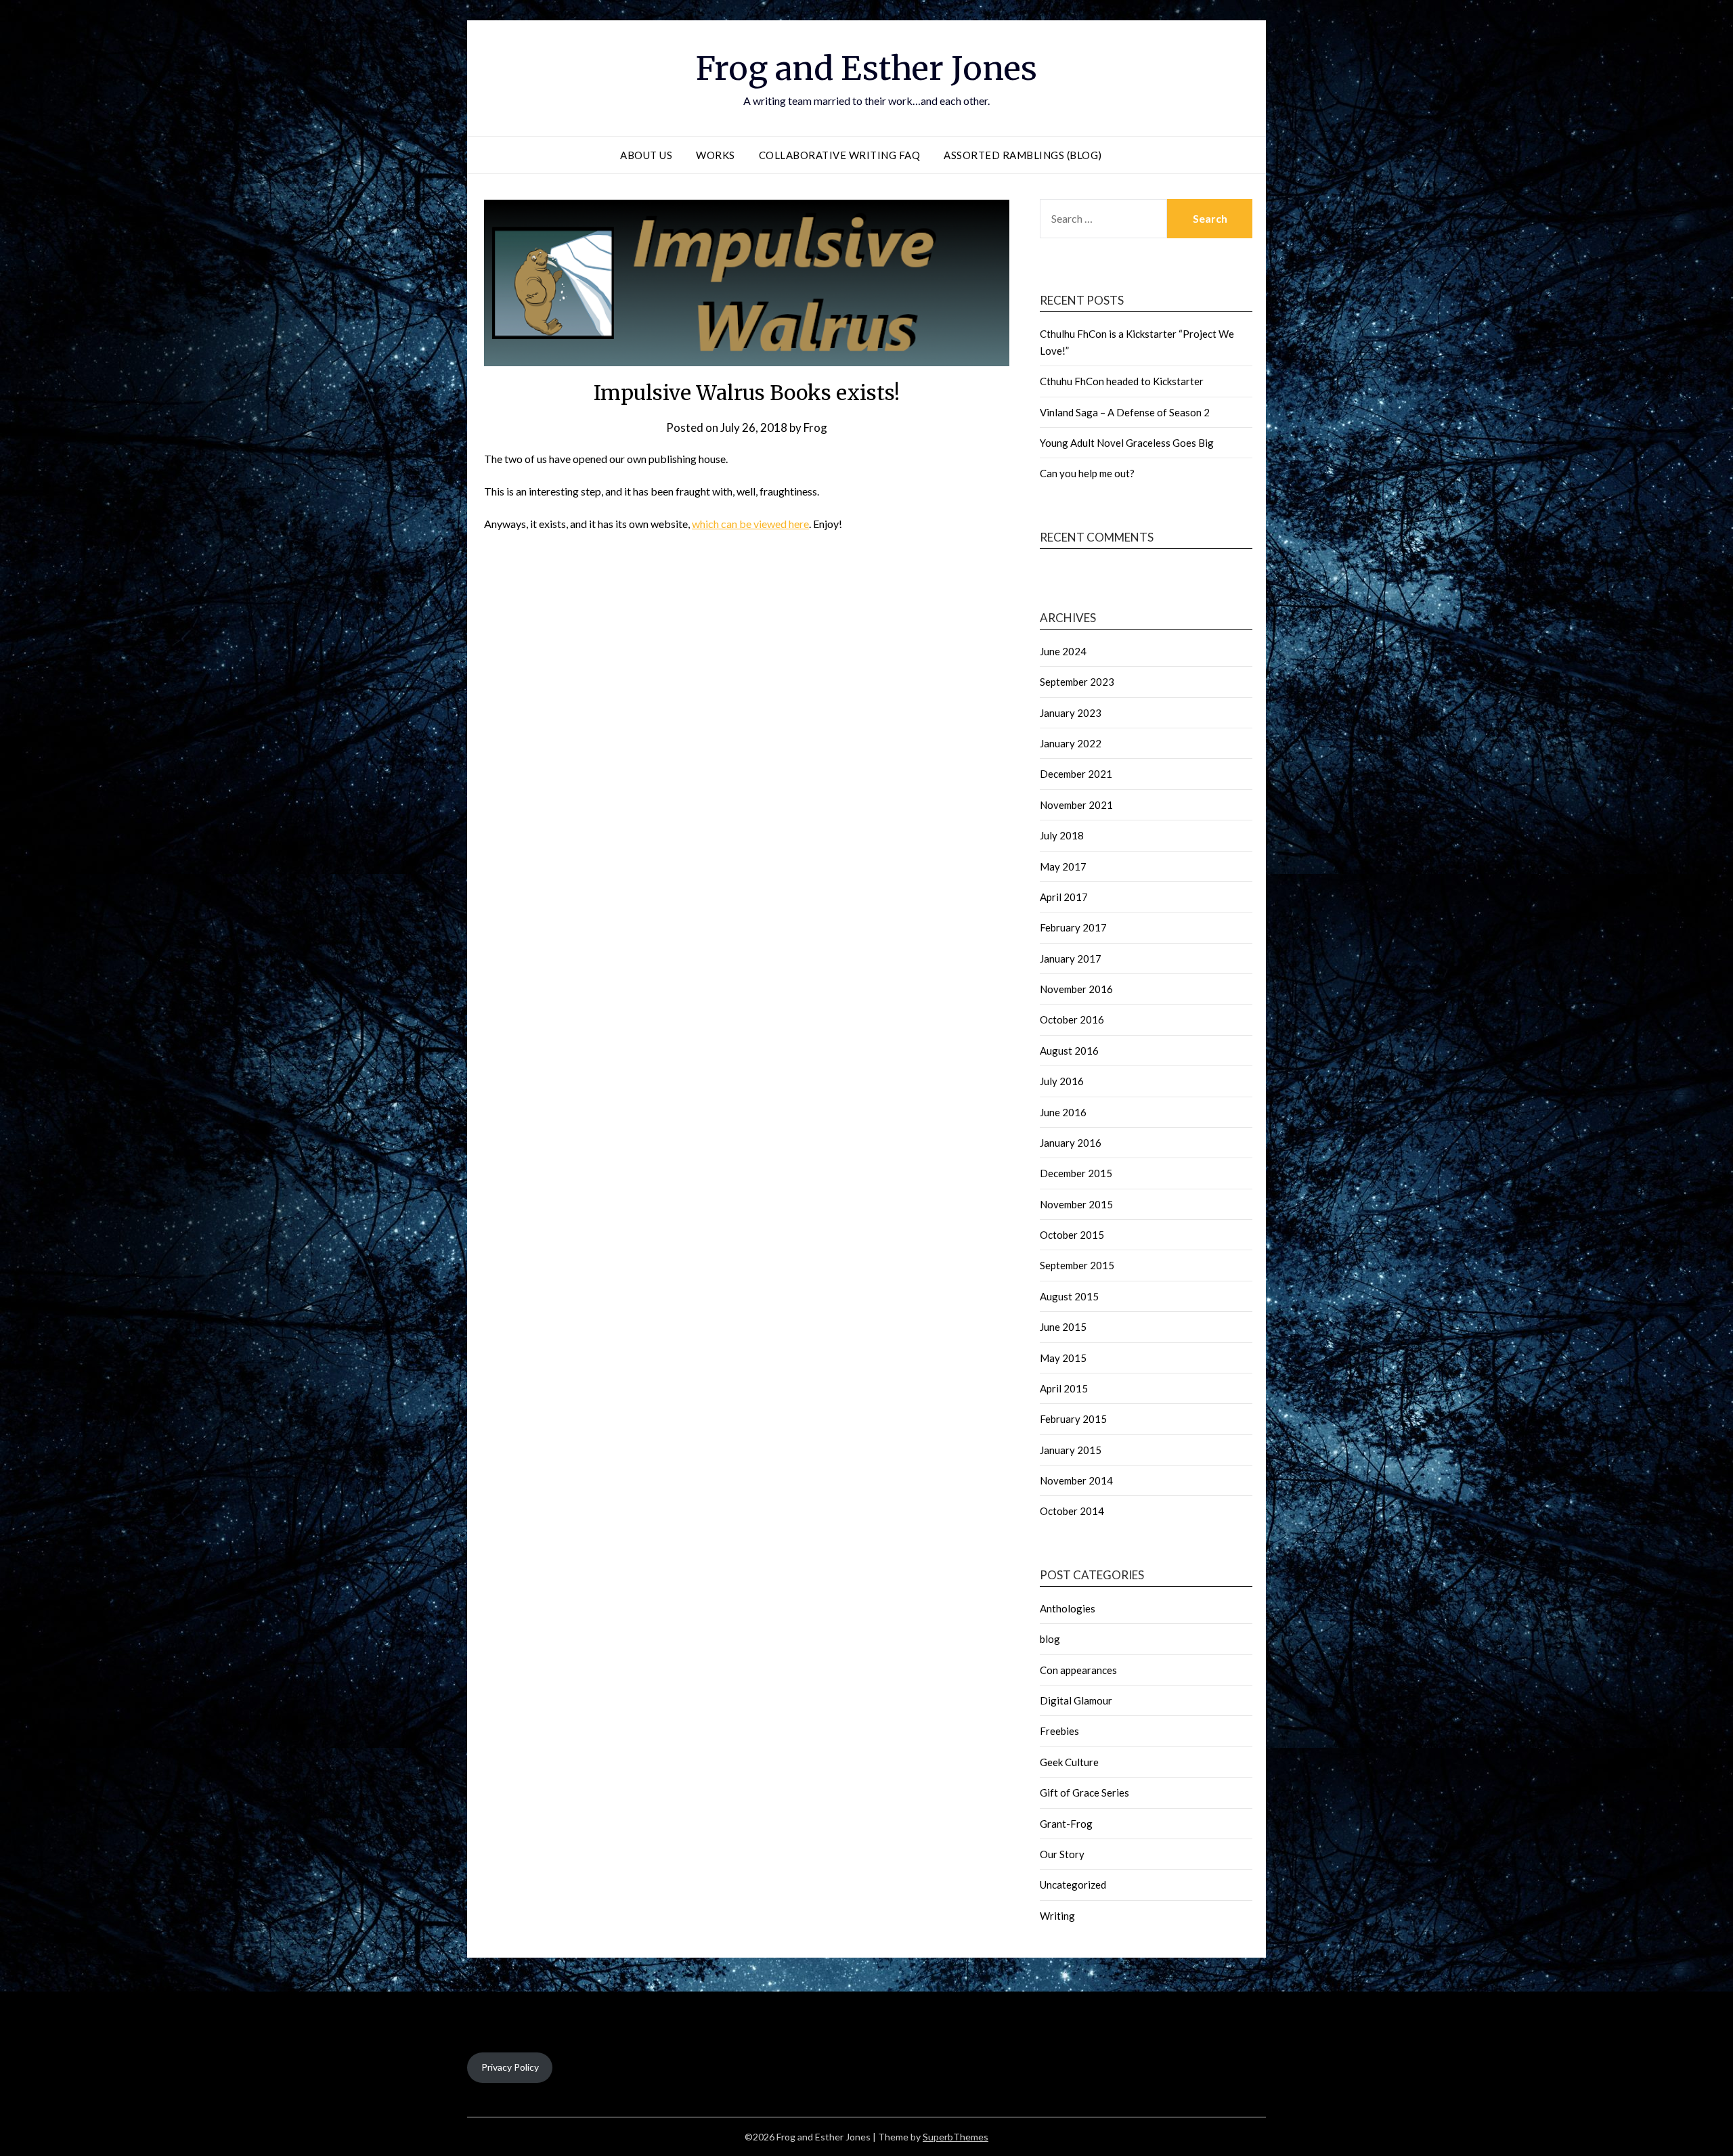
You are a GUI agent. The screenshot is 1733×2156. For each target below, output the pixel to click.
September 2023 (1077, 682)
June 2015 (1063, 1327)
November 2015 (1076, 1204)
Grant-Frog (1066, 1824)
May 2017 (1063, 866)
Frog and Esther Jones (866, 68)
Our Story (1062, 1854)
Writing (1057, 1916)
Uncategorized (1073, 1885)
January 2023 (1071, 713)
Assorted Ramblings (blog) (1023, 155)
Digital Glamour (1076, 1700)
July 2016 (1062, 1081)
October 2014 (1072, 1511)
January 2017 (1071, 959)
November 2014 (1076, 1480)
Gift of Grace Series (1084, 1792)
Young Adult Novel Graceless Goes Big (1127, 443)
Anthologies (1068, 1608)
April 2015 (1064, 1388)
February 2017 (1073, 927)
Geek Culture (1069, 1762)
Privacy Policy (510, 2067)
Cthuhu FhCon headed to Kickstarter (1122, 381)
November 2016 (1076, 989)
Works (716, 155)
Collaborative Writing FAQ (840, 155)
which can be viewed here (750, 524)
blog (1050, 1639)
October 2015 (1072, 1235)
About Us (646, 155)
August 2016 (1069, 1051)
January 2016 (1071, 1143)
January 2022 (1071, 743)
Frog (815, 427)
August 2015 (1069, 1296)
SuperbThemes (956, 2137)
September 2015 (1077, 1265)
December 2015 (1076, 1173)
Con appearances (1078, 1670)
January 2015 (1071, 1450)
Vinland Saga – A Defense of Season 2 (1125, 412)
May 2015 (1063, 1358)
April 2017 (1064, 897)
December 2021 (1076, 774)
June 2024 (1063, 651)
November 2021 (1076, 805)
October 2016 (1072, 1019)
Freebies (1059, 1731)
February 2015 (1073, 1419)
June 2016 (1063, 1112)
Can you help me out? (1087, 473)
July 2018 (1062, 835)
